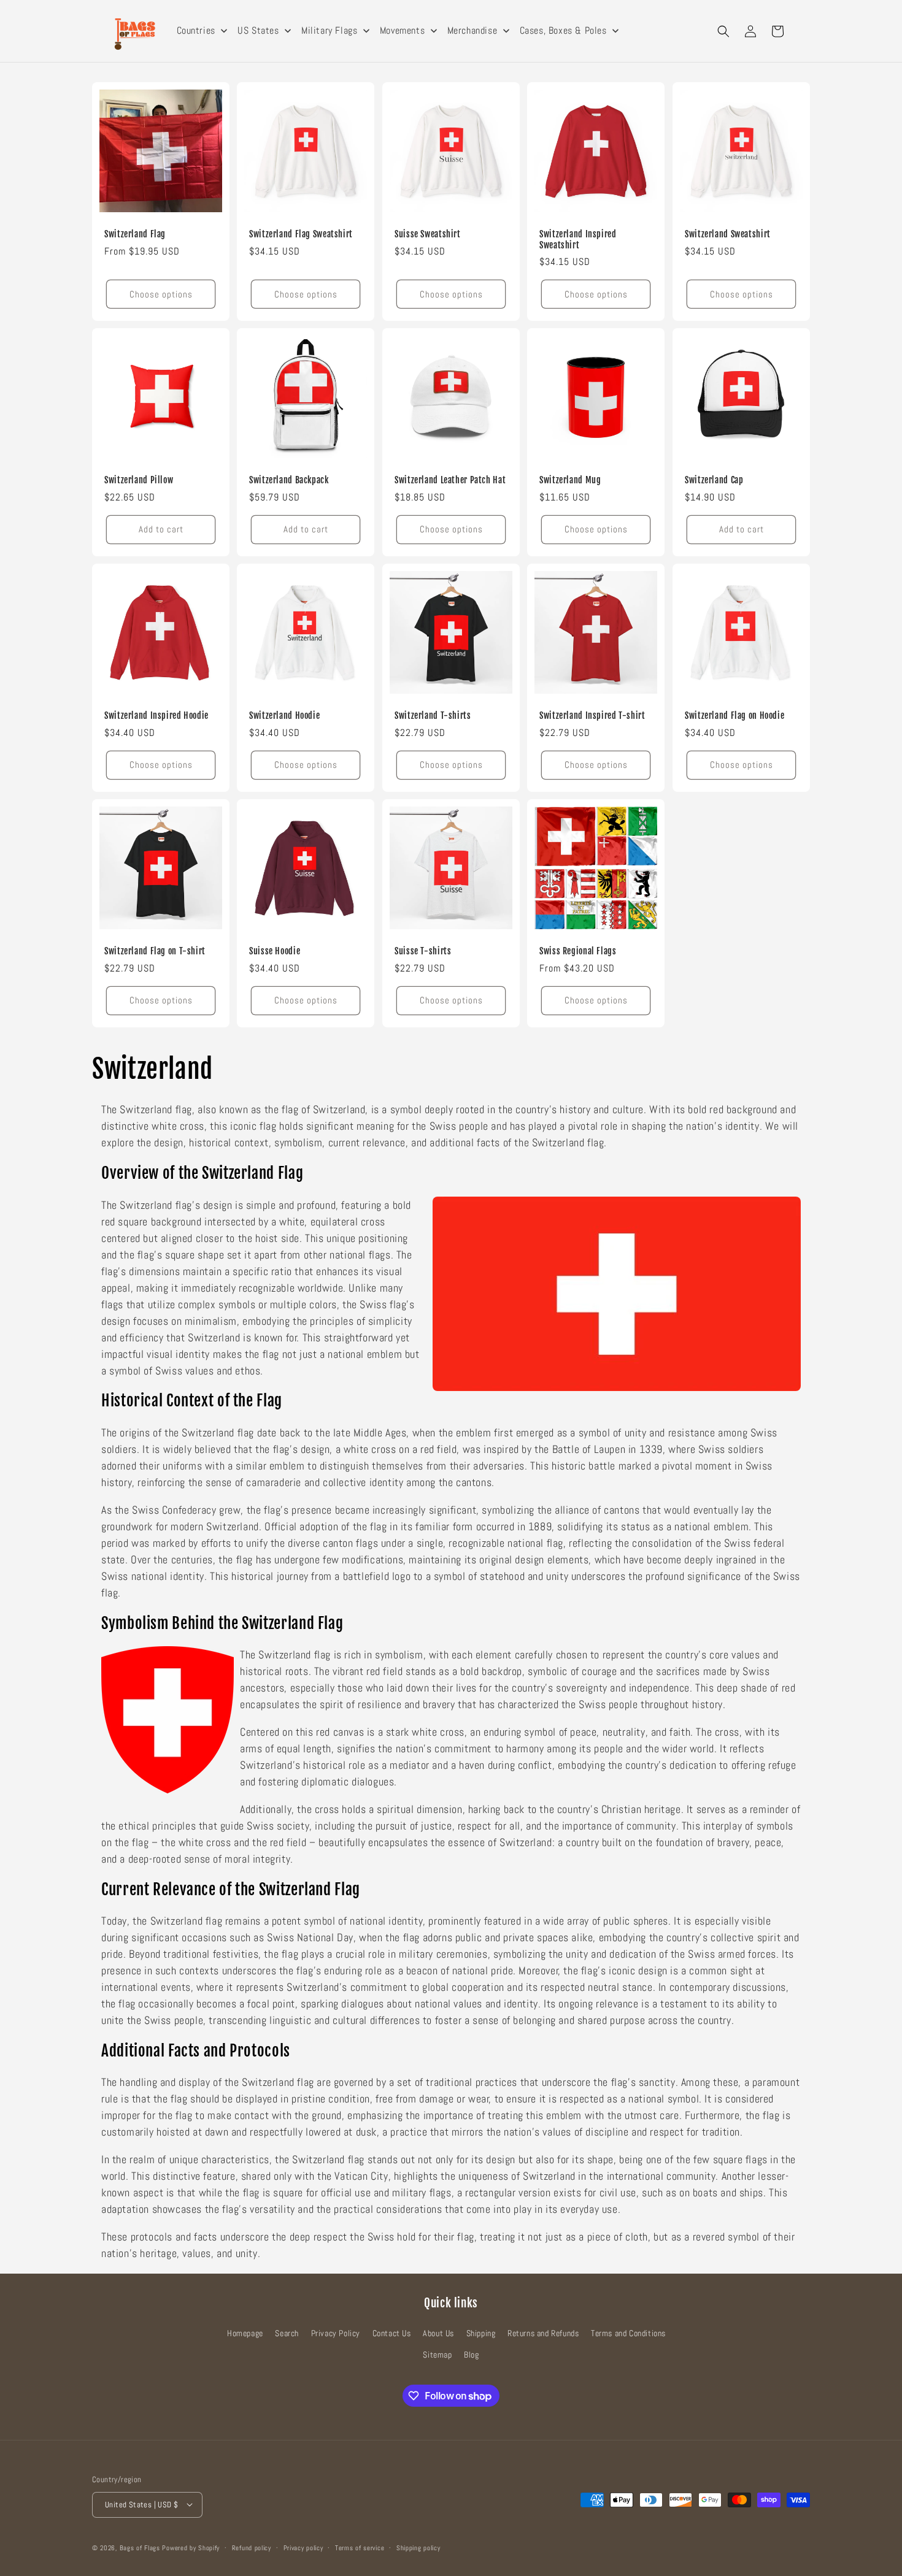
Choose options (161, 294)
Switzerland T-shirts (433, 716)
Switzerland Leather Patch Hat (450, 481)
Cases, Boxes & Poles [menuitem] (563, 30)
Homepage (245, 2334)
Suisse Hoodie (275, 952)
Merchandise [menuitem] (472, 30)
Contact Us (392, 2334)
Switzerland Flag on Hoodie (734, 716)
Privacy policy (303, 2547)
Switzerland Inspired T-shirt (592, 716)
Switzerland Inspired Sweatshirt (578, 240)
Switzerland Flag (135, 234)
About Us (438, 2334)
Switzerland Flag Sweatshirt (301, 234)
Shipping (481, 2334)
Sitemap (437, 2355)
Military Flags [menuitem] (329, 30)
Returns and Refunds (543, 2334)
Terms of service (360, 2547)
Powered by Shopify (191, 2547)
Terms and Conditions (628, 2334)
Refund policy (252, 2547)
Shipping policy (418, 2547)
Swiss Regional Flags (578, 952)
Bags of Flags (140, 2547)
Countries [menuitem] (196, 30)
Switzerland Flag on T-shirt (155, 952)
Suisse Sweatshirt (428, 234)
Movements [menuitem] (402, 30)
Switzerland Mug (570, 481)
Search (287, 2334)
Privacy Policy (336, 2334)
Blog (471, 2355)
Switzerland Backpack (289, 481)
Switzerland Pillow (139, 481)
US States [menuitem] (258, 30)
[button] (723, 31)
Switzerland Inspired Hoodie (156, 716)
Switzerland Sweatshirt (728, 234)
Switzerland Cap (714, 481)
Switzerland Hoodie (284, 716)
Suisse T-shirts (423, 952)
